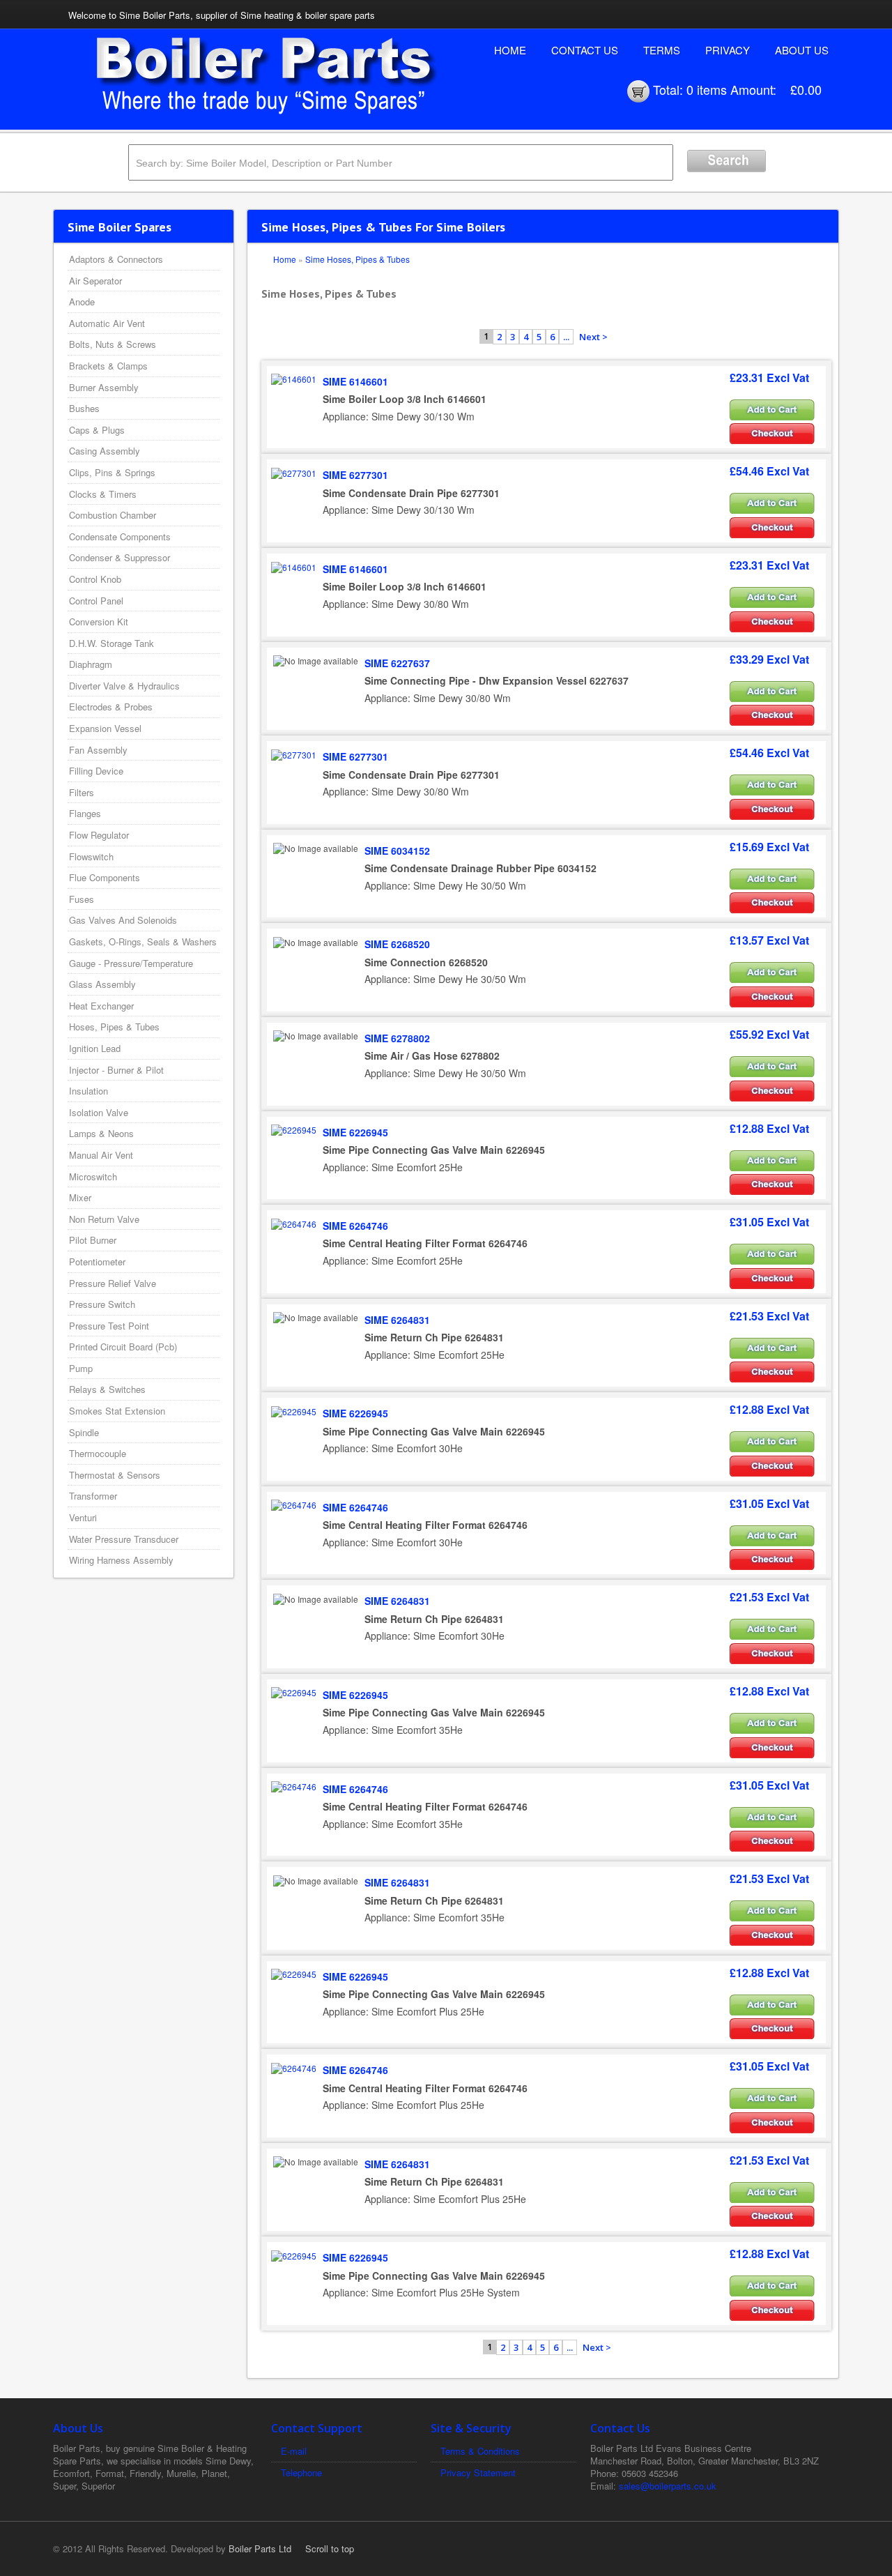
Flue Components (105, 877)
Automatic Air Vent (107, 323)
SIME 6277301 (355, 475)
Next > (593, 337)
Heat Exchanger (101, 1006)
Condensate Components (120, 536)
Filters (82, 792)
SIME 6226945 (355, 1132)
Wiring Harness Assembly (121, 1560)
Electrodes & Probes (111, 707)
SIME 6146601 (355, 381)
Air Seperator (95, 281)
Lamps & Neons (101, 1133)
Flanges (85, 813)
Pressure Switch (102, 1304)
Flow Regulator (99, 835)
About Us (802, 50)
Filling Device (96, 771)
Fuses (82, 899)
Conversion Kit (99, 622)
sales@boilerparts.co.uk (668, 2486)
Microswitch (93, 1176)
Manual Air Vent (101, 1155)
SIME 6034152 (397, 851)
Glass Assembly (102, 984)
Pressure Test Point (109, 1326)
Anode (82, 302)
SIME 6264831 (397, 1320)
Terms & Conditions (480, 2451)
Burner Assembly (104, 387)
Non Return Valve (104, 1219)
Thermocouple (98, 1453)
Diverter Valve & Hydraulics (124, 686)
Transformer (93, 1496)
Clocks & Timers (103, 494)
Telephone (301, 2472)
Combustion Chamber (113, 515)
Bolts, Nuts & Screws (113, 344)
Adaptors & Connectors (116, 259)
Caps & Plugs (97, 430)
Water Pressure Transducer (124, 1539)
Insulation (89, 1091)
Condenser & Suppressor (120, 557)
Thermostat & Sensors (115, 1475)
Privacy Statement (478, 2472)
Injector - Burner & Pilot (116, 1070)
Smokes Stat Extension (117, 1411)
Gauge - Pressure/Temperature (131, 963)
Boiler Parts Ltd (260, 2548)
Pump (81, 1368)
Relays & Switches (107, 1389)
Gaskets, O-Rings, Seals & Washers (143, 942)
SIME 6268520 (397, 944)
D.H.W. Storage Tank (111, 643)
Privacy (728, 50)
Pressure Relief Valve (113, 1283)
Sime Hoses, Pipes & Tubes (357, 259)
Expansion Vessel (105, 728)
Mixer (80, 1197)
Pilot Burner (93, 1240)
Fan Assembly (98, 750)
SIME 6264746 (355, 1226)
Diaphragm (91, 664)
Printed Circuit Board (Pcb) (123, 1347)
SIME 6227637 (397, 663)
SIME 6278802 (397, 1038)
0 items (707, 89)
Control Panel (96, 601)
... (566, 337)
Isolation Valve (99, 1112)
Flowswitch (91, 856)
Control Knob (95, 579)
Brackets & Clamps (108, 366)
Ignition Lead (95, 1048)
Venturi (83, 1517)
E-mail (294, 2451)
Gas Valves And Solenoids (123, 920)
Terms (662, 50)
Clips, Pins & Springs (112, 472)
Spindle (84, 1432)
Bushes (84, 408)
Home (510, 50)
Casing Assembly (105, 451)
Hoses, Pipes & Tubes (114, 1027)
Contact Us (585, 50)
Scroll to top (330, 2548)
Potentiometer (97, 1262)
